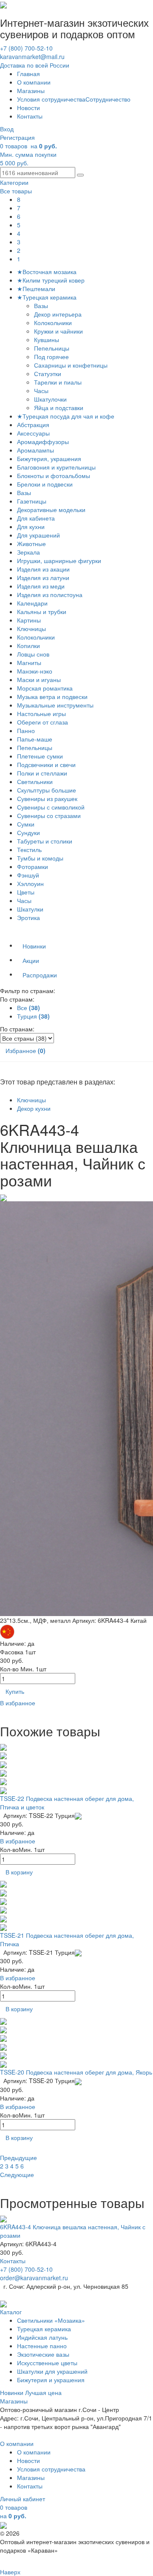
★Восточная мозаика (47, 272)
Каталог (11, 2312)
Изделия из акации (43, 569)
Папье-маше (35, 739)
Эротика (28, 917)
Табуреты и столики (45, 841)
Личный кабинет (23, 2499)
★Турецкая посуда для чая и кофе (66, 416)
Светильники (35, 781)
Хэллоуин (30, 883)
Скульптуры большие (47, 790)
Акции (31, 960)
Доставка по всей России (35, 65)
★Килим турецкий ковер (51, 280)
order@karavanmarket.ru (34, 2278)
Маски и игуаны (39, 679)
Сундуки (28, 832)
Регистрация (17, 137)
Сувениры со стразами (49, 815)
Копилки (28, 645)
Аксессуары (33, 433)
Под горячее (52, 357)
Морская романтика (45, 688)
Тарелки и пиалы (59, 382)
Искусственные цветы (47, 2363)
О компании (34, 82)
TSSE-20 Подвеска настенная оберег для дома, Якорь (76, 2072)
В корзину (19, 1872)
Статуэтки (48, 374)
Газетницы (32, 501)
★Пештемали (36, 289)
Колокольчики (54, 323)
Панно (26, 730)
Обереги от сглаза (42, 722)
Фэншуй (28, 875)
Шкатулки (30, 909)
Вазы (42, 306)
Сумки (26, 824)
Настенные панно (42, 2346)
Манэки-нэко (35, 671)
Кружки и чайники (59, 331)
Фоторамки (33, 866)
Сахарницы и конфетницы (72, 365)
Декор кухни (34, 1108)
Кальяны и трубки (42, 611)
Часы (42, 391)
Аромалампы (35, 450)
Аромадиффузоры (43, 442)
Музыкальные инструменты (55, 705)
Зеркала (28, 552)
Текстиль (29, 849)
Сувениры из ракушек (47, 798)
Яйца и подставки (59, 408)
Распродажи (40, 975)
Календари (32, 603)
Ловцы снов (33, 654)
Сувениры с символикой (51, 807)
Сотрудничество (108, 99)
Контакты (30, 116)
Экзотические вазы (43, 2354)
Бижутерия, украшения (49, 459)
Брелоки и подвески (45, 484)
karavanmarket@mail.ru (32, 57)
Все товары (16, 191)
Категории (14, 182)
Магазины (31, 91)
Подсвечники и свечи (46, 764)
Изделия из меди (41, 586)
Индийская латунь (42, 2337)
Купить (15, 1691)
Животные (31, 544)
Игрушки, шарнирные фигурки (59, 560)
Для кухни (31, 527)
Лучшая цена (43, 2392)
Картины (29, 620)
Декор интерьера (59, 314)
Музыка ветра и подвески (52, 696)
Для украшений (38, 535)
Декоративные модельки (51, 510)
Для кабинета (36, 518)
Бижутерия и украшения (51, 2380)
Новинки (34, 946)
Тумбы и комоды (40, 858)
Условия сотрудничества (51, 99)
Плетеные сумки (40, 756)
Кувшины (47, 340)
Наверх (10, 2572)
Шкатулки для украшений (52, 2371)
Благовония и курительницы (56, 467)
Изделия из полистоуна (50, 594)
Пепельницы (52, 348)
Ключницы (31, 628)
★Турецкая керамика (47, 297)
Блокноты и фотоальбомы (54, 476)
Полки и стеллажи (42, 773)
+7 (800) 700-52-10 (26, 48)
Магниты (29, 662)
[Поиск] (80, 175)
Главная (28, 74)
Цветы (26, 892)
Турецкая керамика (44, 2329)
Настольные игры (41, 713)
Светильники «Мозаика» (51, 2320)
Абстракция (33, 425)
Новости (28, 108)
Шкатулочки (51, 399)
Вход (7, 129)
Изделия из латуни (43, 577)
